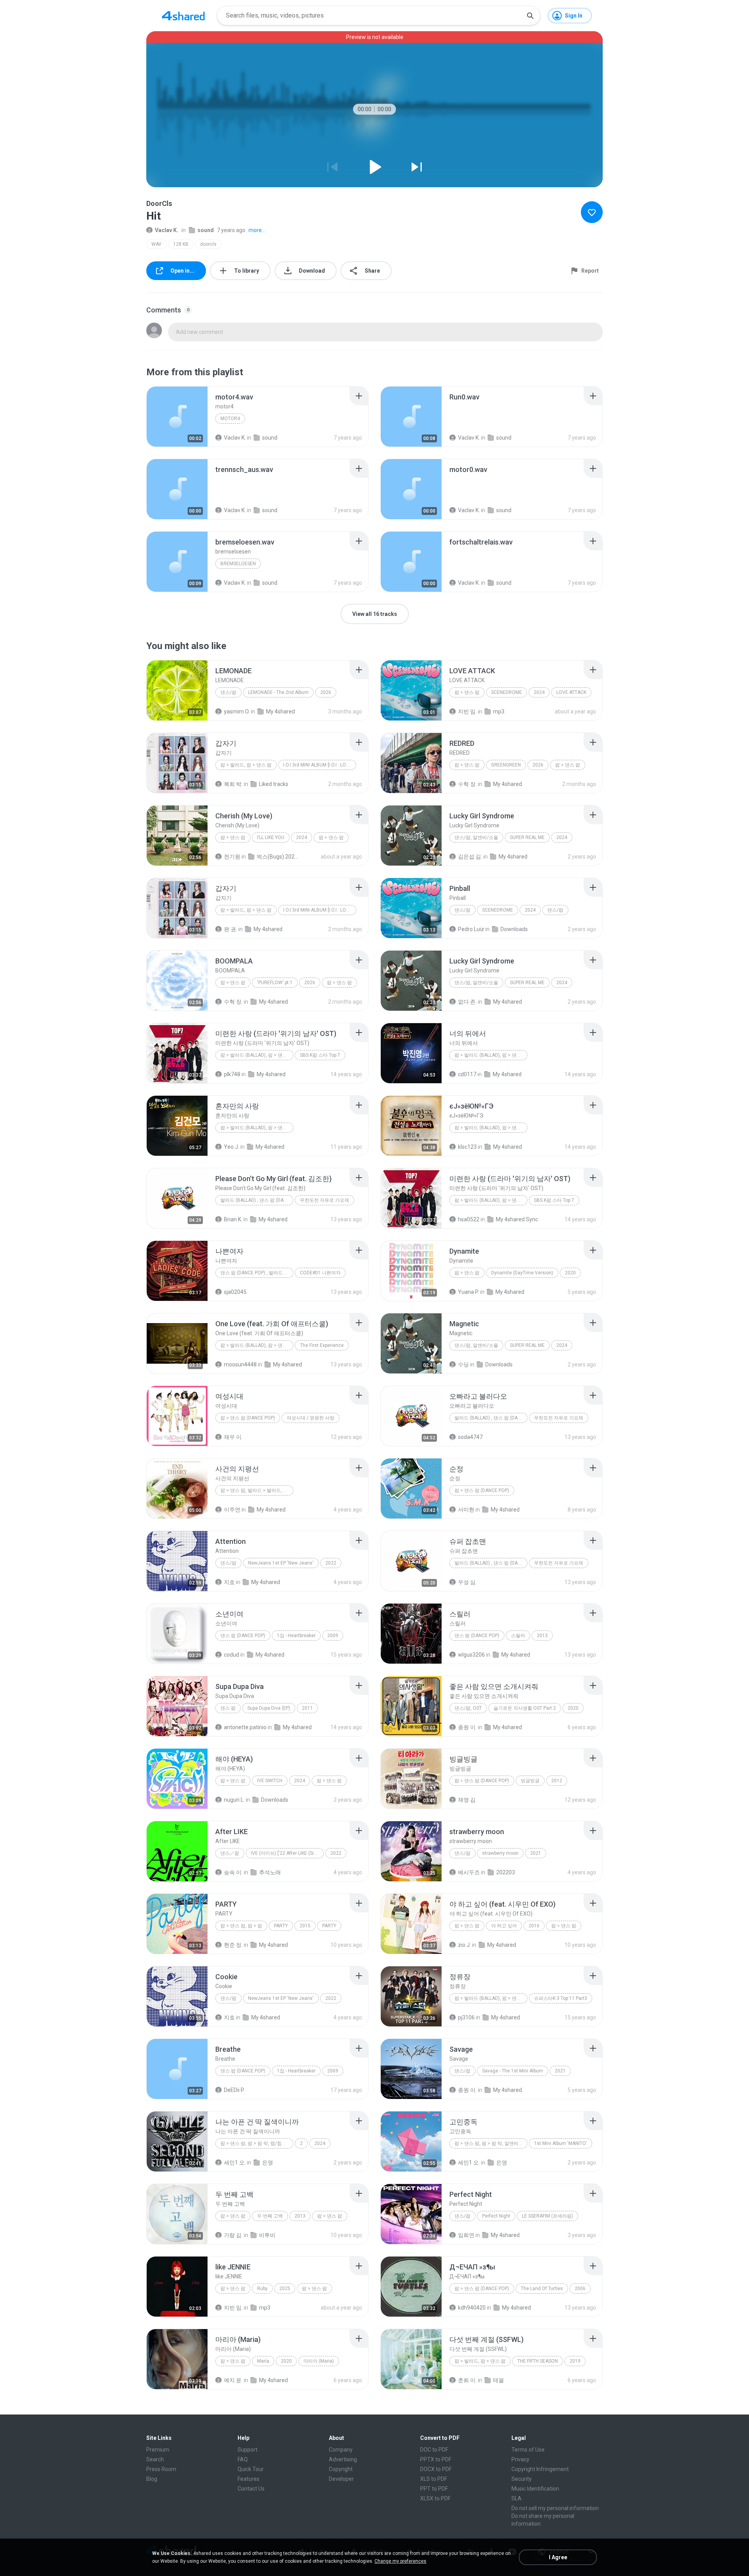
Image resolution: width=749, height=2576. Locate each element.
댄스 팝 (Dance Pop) (243, 1636)
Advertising (343, 2459)
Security (522, 2479)
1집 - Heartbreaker (296, 1636)
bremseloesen (238, 564)
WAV (156, 244)
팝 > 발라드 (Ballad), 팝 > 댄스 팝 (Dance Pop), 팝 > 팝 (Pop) (491, 1998)
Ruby (262, 2289)
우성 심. (467, 1582)
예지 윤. (233, 2380)
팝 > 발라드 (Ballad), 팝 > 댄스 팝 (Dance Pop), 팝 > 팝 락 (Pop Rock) (491, 1128)
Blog (152, 2479)
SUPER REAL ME (527, 837)
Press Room (161, 2469)
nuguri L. (234, 1800)
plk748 (232, 1074)
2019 (575, 2361)
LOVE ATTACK (571, 692)
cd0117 (467, 1074)
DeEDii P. (234, 2090)
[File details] (177, 417)
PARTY (281, 1926)
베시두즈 (469, 1872)
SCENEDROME (507, 692)
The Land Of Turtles (542, 2289)
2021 (536, 1853)
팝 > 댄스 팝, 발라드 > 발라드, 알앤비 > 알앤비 (257, 1490)
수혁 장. (467, 784)
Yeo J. (232, 1147)
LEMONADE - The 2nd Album (278, 692)
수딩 (463, 1364)
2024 (539, 692)
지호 (229, 1582)
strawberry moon (500, 1853)
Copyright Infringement (540, 2469)
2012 (557, 1781)
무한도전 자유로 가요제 (325, 1200)
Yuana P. (469, 1292)
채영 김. (467, 1800)
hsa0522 (469, 1219)
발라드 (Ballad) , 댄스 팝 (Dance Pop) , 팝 (257, 1200)
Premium (158, 2450)
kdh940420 (472, 2308)
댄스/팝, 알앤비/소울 (476, 837)
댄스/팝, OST (468, 1708)
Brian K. (233, 1219)
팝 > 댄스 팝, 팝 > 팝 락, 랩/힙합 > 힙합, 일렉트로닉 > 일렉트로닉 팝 (257, 2143)
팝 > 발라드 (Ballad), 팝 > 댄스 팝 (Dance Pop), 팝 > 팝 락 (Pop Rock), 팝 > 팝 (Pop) (257, 1128)
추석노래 (270, 1872)
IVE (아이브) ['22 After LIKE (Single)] (287, 1853)
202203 (506, 1872)
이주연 (232, 1510)
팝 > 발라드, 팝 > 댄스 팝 (246, 765)
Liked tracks (274, 784)
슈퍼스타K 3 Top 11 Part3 (561, 1998)
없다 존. (467, 1002)
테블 (499, 2380)
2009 (333, 1636)
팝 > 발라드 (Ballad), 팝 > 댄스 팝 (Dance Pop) (491, 1055)
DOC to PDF (434, 2450)
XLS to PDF (434, 2479)
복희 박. (233, 784)
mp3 (499, 711)
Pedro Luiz (471, 929)
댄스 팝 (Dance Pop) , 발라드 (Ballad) (257, 1273)
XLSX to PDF (435, 2498)
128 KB (181, 244)
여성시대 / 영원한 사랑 (311, 1418)
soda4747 (470, 1437)
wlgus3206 (471, 1655)
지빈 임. (467, 711)
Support (248, 2450)
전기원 (232, 857)
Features (248, 2479)
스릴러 (518, 1636)
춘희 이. (467, 2380)
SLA (516, 2498)
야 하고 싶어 (504, 1926)
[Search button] (530, 16)
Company (341, 2450)
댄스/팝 (228, 692)
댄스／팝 (230, 1853)
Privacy (520, 2459)
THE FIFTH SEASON (538, 2361)
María (263, 2361)
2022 (331, 1563)
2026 (326, 692)
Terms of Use (528, 2450)
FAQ (243, 2459)
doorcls (208, 244)
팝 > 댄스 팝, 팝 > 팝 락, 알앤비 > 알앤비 (491, 2143)
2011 (307, 1708)
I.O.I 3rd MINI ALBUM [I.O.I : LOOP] (318, 765)
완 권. (231, 929)
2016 (534, 1926)
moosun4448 (240, 1364)
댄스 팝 (228, 1708)
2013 (542, 1636)
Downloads (514, 929)
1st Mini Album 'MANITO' (561, 2143)
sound (206, 230)
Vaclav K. (167, 230)
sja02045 (235, 1292)
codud (232, 1655)
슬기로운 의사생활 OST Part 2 (525, 1708)
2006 (580, 2289)
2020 (570, 1273)
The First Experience (322, 1345)
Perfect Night (496, 2216)
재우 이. (233, 1437)
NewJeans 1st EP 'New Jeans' (281, 1563)
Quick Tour (251, 2469)
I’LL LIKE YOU (271, 837)
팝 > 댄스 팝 (467, 692)
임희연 (466, 2235)
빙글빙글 (530, 1781)
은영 (268, 2163)
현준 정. (233, 1945)
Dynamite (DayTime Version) (522, 1273)
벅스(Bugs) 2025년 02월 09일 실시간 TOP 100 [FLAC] (278, 857)
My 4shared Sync (517, 1219)
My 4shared (280, 711)
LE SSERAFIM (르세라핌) (548, 2216)
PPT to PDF (434, 2489)
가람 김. (233, 2235)
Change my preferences (400, 2561)
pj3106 (466, 2017)
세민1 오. (235, 2163)
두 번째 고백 (270, 2216)
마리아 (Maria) (319, 2361)
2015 (305, 1926)
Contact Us (251, 2489)
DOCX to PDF (436, 2469)
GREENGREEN (506, 765)
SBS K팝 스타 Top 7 (320, 1055)
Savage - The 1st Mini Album (513, 2071)
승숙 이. (233, 1872)
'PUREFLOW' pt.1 (275, 983)
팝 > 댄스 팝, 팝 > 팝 (241, 1926)
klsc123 (467, 1147)
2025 (285, 2289)
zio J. (464, 1945)
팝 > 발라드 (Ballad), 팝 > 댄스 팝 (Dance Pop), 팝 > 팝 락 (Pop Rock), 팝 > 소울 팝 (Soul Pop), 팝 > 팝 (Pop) (257, 1055)
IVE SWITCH (270, 1781)
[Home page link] (183, 16)
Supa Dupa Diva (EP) (269, 1708)
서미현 (466, 1510)
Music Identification (535, 2489)
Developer (341, 2479)
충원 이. (467, 1727)
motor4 (230, 419)
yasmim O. (237, 711)
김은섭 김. (470, 857)
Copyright (341, 2469)
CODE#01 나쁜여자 (320, 1273)
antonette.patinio (245, 1727)
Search (155, 2459)
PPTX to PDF (436, 2459)
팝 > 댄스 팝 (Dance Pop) (248, 1418)
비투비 (267, 2235)
